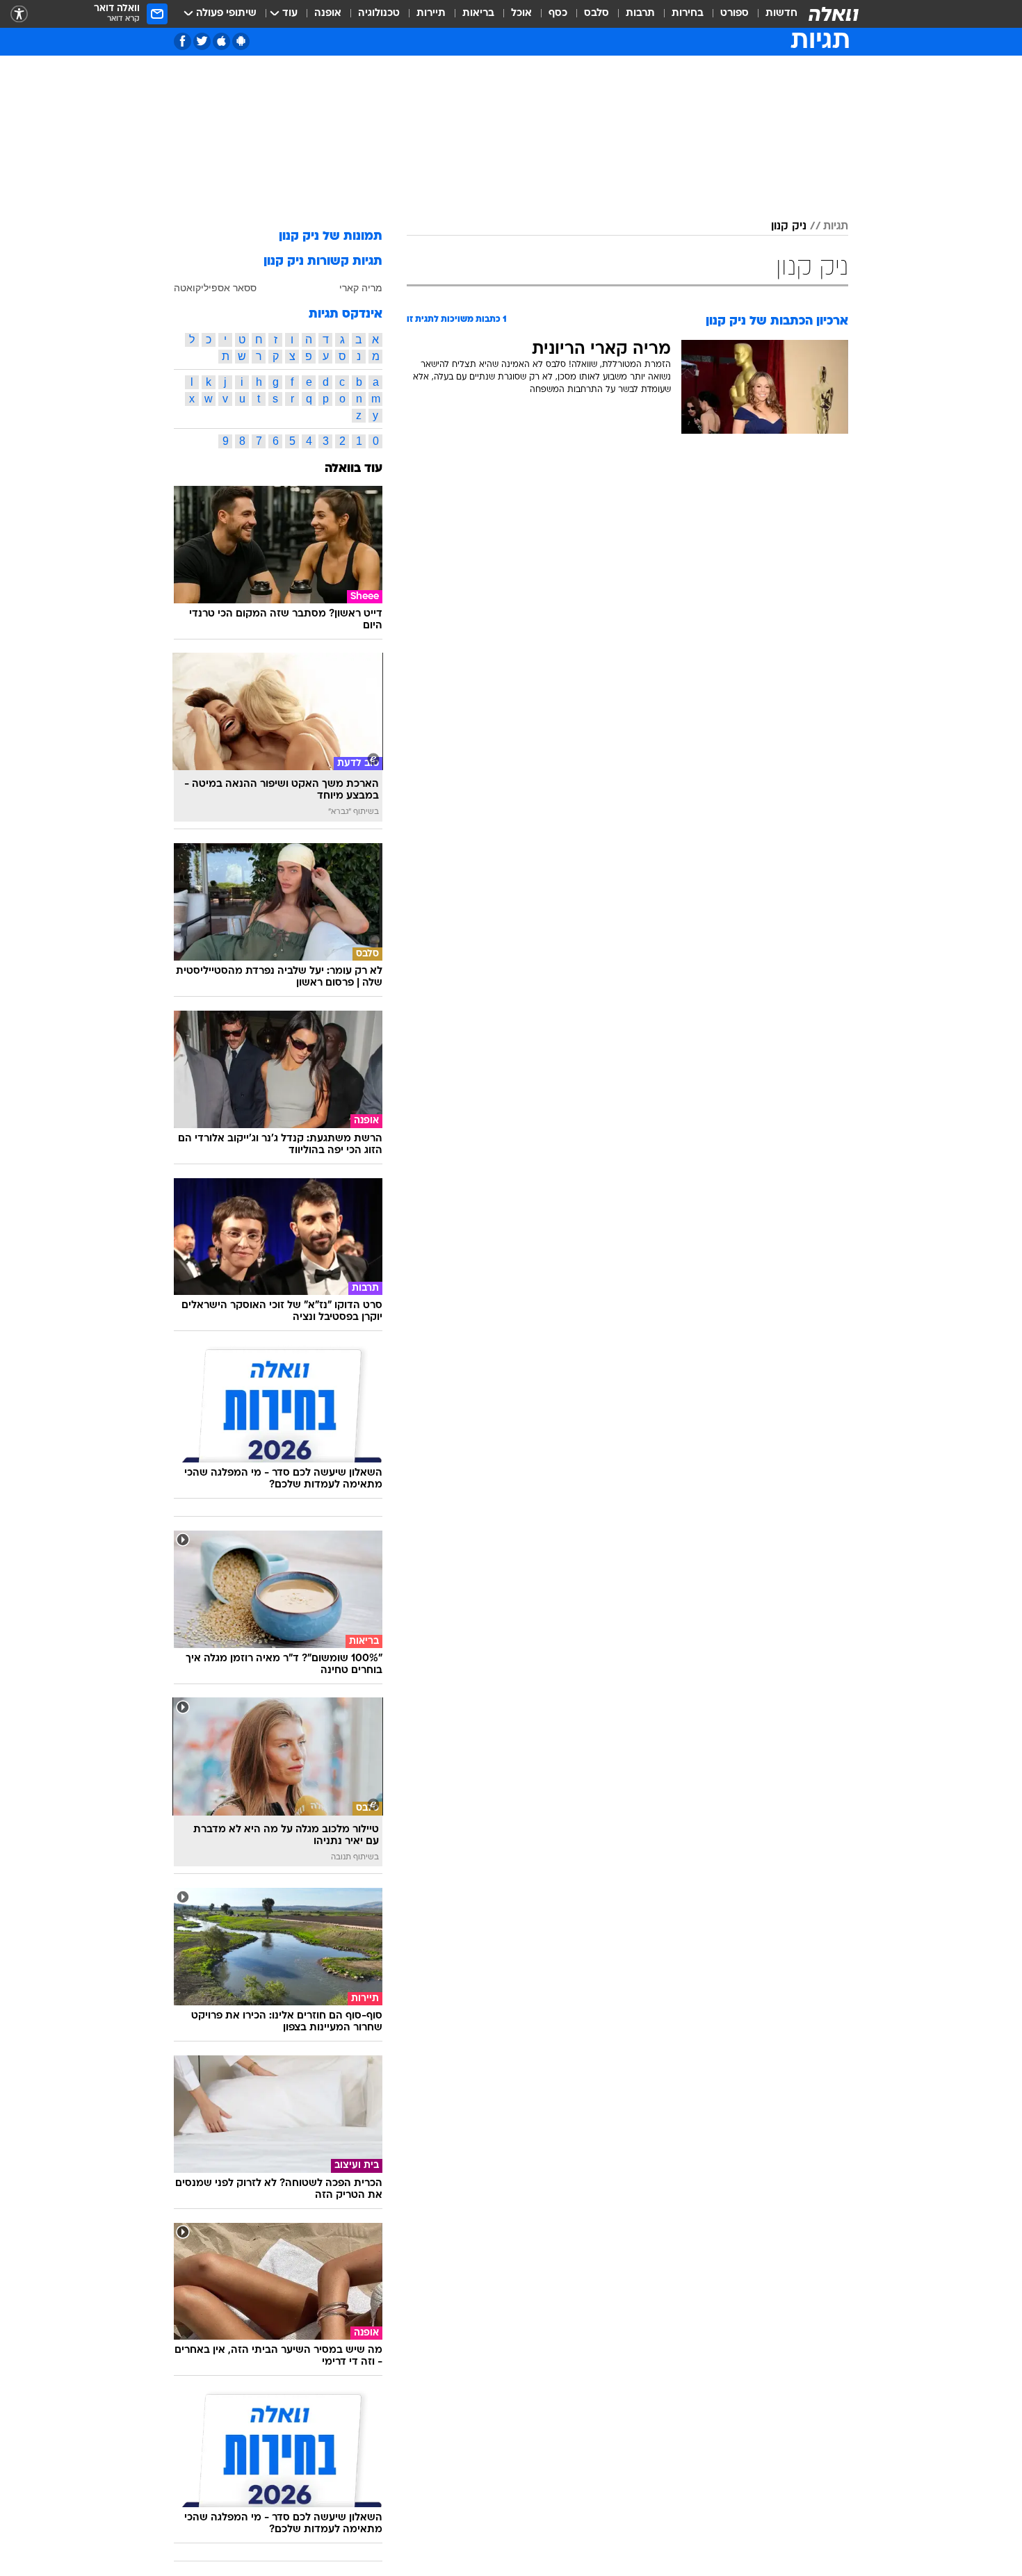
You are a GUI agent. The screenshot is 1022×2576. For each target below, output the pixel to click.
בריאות (478, 14)
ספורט (735, 14)
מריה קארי (361, 288)
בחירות (688, 14)
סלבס (597, 14)
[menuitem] (773, 14)
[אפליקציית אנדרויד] (241, 41)
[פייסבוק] (182, 41)
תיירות (431, 14)
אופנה (328, 14)
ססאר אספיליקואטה (215, 288)
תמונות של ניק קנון (331, 237)
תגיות (836, 227)
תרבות (640, 14)
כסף (558, 14)
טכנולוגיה (379, 14)
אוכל (521, 14)
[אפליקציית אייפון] (221, 41)
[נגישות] (19, 14)
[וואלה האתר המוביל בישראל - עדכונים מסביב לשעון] (834, 14)
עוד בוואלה (354, 469)
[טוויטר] (202, 41)
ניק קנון (789, 227)
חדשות (781, 14)
